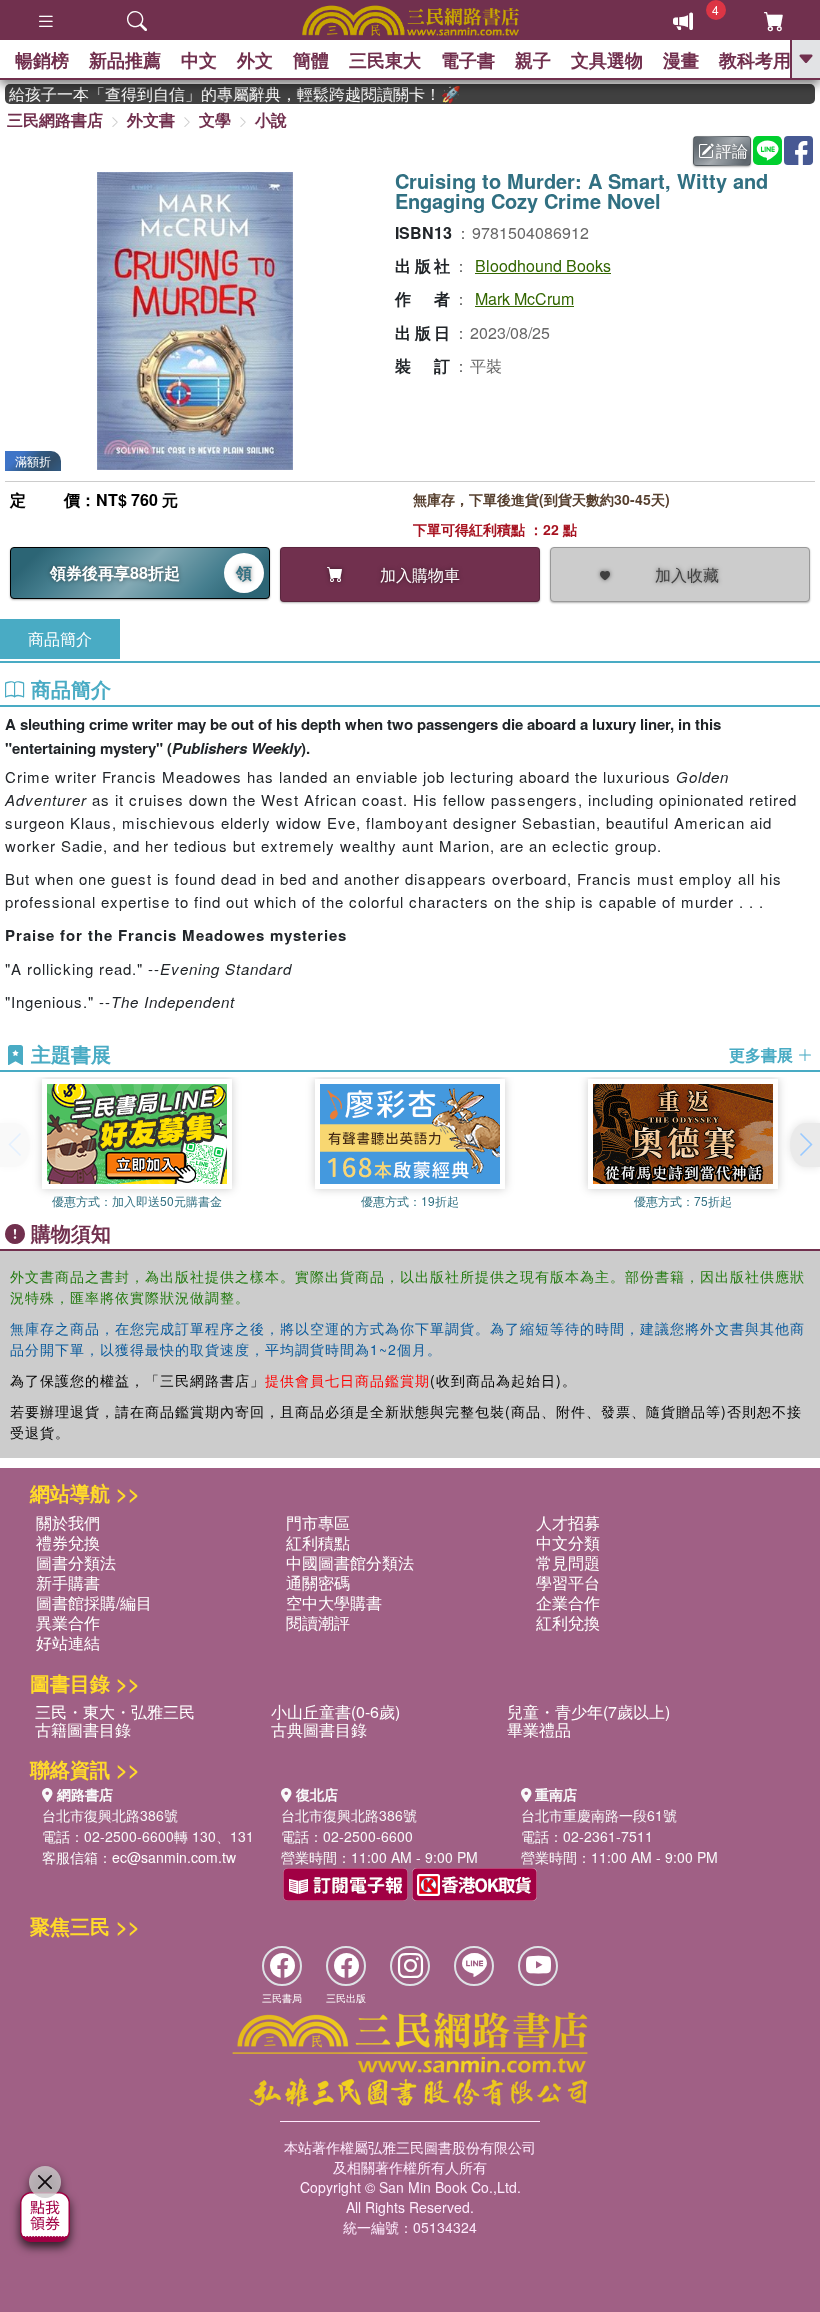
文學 (215, 119)
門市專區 (318, 1522)
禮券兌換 (68, 1542)
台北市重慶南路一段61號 (599, 1815)
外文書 (151, 119)
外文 (255, 60)
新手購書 (68, 1582)
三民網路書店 (55, 119)
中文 (199, 60)
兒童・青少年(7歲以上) (588, 1711)
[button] (805, 1145)
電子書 (468, 60)
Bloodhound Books (543, 265)
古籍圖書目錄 (83, 1729)
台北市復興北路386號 (110, 1815)
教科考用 (755, 60)
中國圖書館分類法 (350, 1562)
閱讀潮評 (318, 1622)
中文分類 (568, 1542)
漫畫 (681, 60)
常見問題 (568, 1562)
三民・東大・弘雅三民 (115, 1711)
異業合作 (68, 1622)
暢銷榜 (42, 60)
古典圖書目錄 (319, 1729)
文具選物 (607, 60)
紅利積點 (318, 1542)
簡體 (311, 60)
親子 (533, 60)
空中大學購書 (334, 1602)
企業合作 (568, 1602)
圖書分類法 (76, 1562)
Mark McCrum (524, 298)
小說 (271, 119)
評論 (732, 150)
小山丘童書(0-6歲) (335, 1711)
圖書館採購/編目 (94, 1602)
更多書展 (763, 1055)
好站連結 (68, 1642)
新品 (125, 60)
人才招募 (568, 1522)
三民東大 (385, 60)
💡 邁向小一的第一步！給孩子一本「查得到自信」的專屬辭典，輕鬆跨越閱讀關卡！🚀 (217, 94)
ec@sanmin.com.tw (174, 1857)
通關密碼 (318, 1582)
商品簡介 (60, 638)
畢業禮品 (539, 1729)
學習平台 (568, 1582)
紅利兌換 (568, 1622)
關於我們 (68, 1522)
